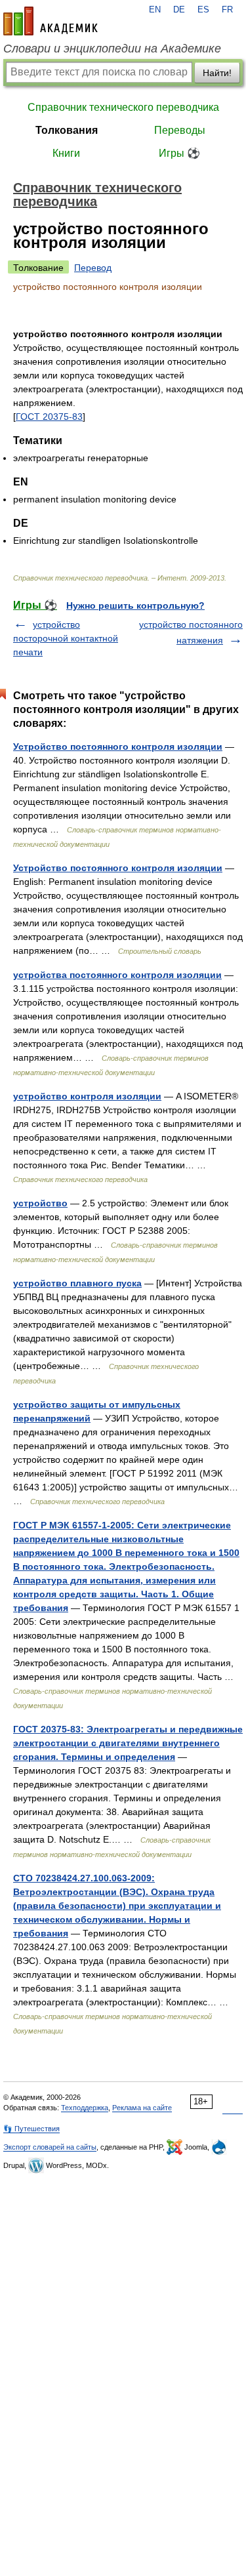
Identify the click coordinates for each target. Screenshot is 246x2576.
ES (203, 10)
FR (227, 10)
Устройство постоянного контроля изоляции (118, 746)
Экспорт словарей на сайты (50, 2147)
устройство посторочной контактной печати (66, 638)
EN (155, 10)
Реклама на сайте (142, 2108)
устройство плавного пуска (77, 1283)
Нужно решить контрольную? (135, 605)
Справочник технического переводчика (123, 107)
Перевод (93, 268)
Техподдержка (85, 2108)
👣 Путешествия (31, 2129)
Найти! (217, 73)
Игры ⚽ (179, 153)
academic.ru (51, 21)
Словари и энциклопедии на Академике (112, 49)
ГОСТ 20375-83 (49, 417)
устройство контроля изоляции (87, 1096)
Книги (66, 153)
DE (179, 10)
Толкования (67, 130)
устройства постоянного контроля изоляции (117, 975)
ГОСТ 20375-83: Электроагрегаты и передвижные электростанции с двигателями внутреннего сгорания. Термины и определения (128, 1743)
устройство (40, 1203)
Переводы (180, 130)
